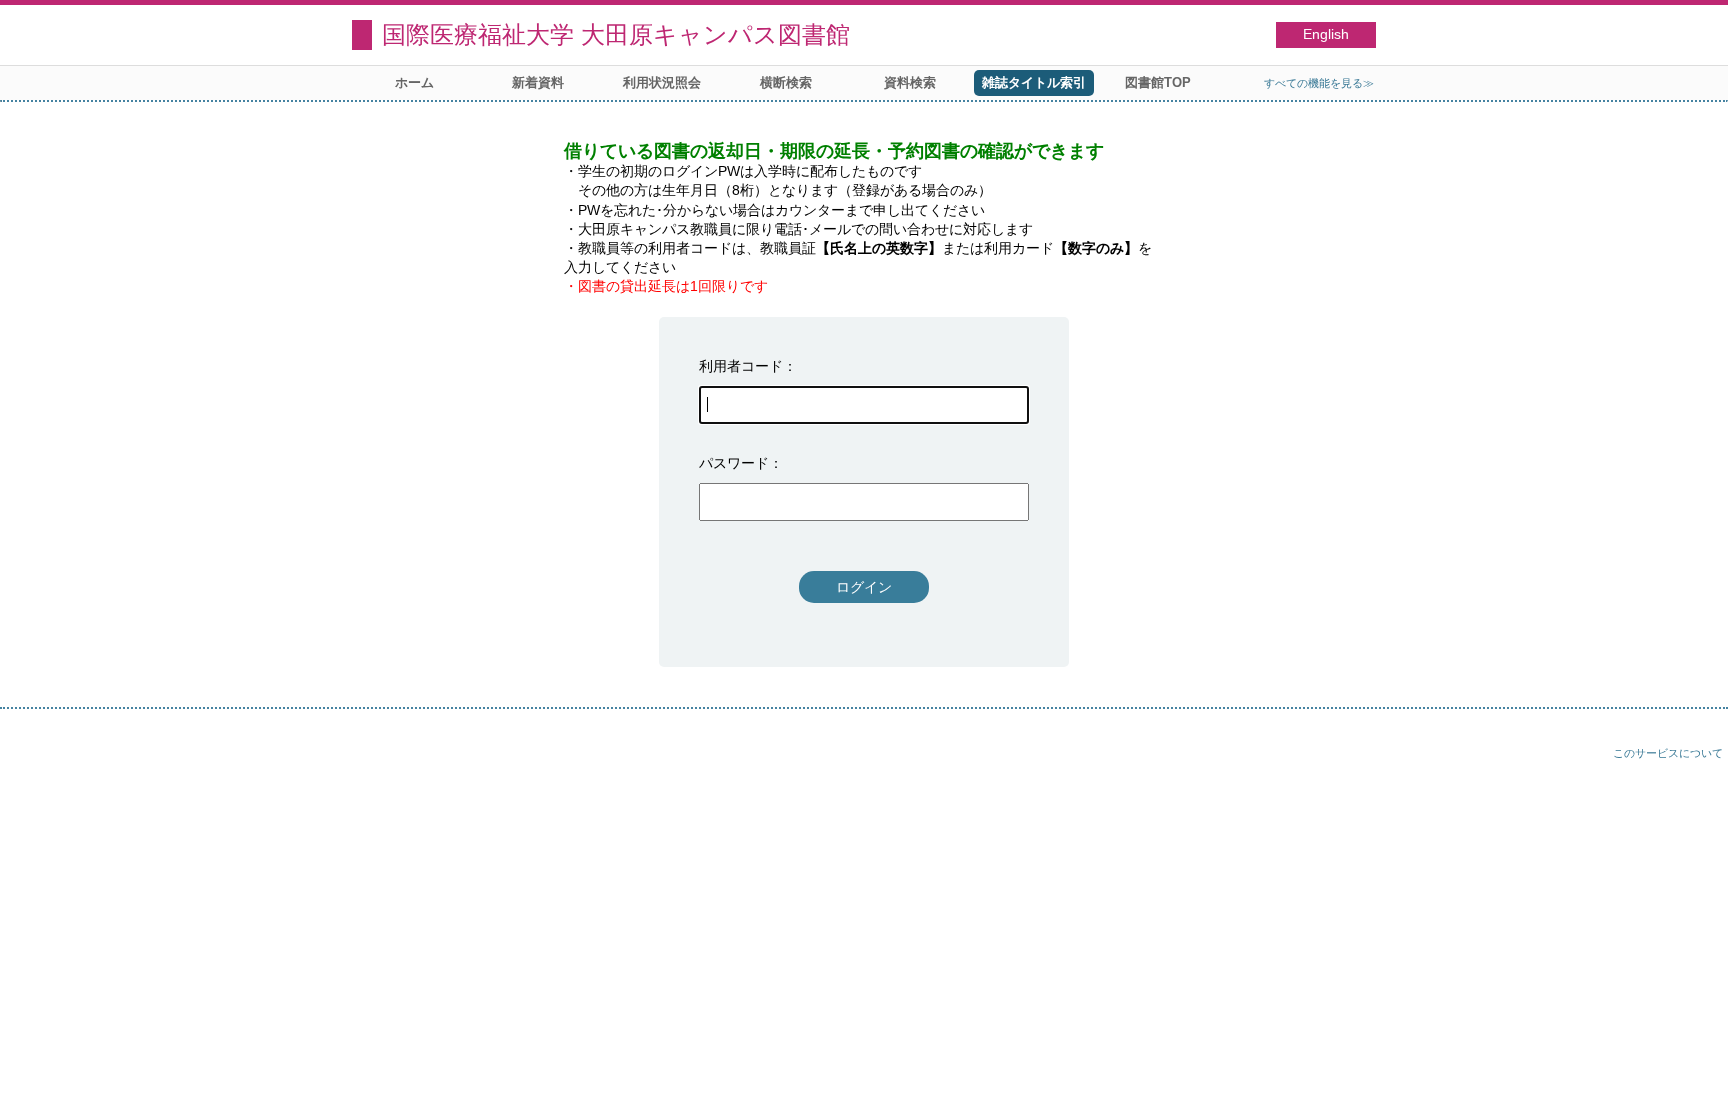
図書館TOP (1158, 82)
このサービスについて (1668, 753)
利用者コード (741, 366)
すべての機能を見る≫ (1319, 83)
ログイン (864, 587)
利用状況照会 (662, 82)
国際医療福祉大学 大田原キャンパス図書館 (616, 34)
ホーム (414, 82)
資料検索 (910, 82)
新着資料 (538, 82)
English (1326, 34)
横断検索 (786, 82)
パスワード (734, 463)
